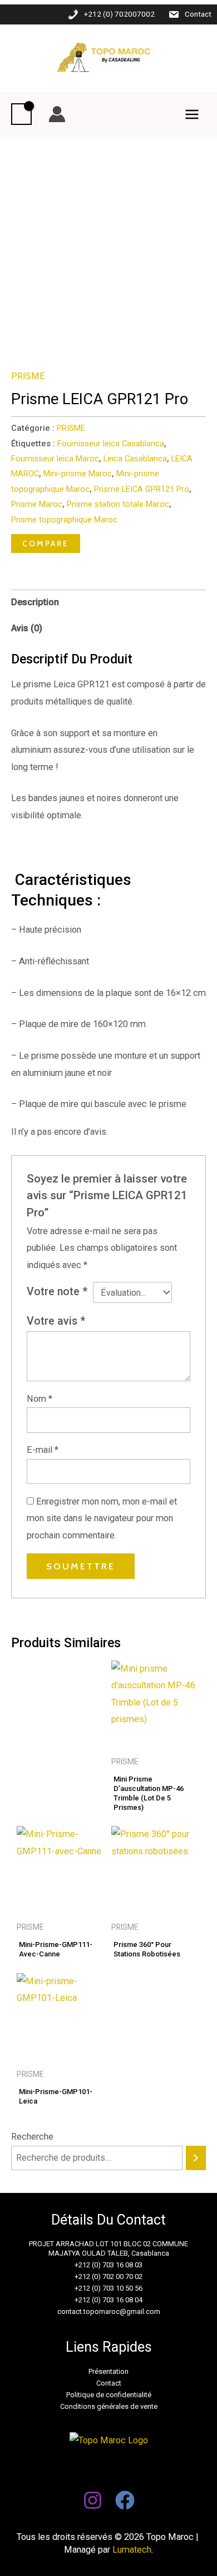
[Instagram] (93, 2500)
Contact (198, 14)
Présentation (108, 2371)
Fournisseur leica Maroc (55, 459)
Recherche (32, 2137)
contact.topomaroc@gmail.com (109, 2311)
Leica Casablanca (135, 459)
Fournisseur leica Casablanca (111, 444)
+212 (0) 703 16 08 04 (108, 2300)
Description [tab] (35, 602)
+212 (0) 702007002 (119, 14)
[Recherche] (196, 2158)
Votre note (57, 1292)
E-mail (43, 1450)
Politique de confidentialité (109, 2395)
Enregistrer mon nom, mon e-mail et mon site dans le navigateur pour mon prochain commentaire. (102, 1518)
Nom (40, 1399)
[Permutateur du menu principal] (192, 114)
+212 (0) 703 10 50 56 (108, 2288)
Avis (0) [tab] (27, 628)
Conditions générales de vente (109, 2406)
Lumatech (132, 2550)
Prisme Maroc (37, 504)
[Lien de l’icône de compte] (57, 114)
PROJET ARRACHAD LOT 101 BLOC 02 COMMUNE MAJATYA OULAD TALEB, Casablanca (108, 2248)
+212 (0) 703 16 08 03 (108, 2265)
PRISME (28, 376)
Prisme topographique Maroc (64, 520)
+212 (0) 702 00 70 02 (108, 2276)
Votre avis (56, 1321)
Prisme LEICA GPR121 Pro (142, 489)
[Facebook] (125, 2500)
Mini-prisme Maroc (78, 474)
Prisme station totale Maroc (118, 504)
